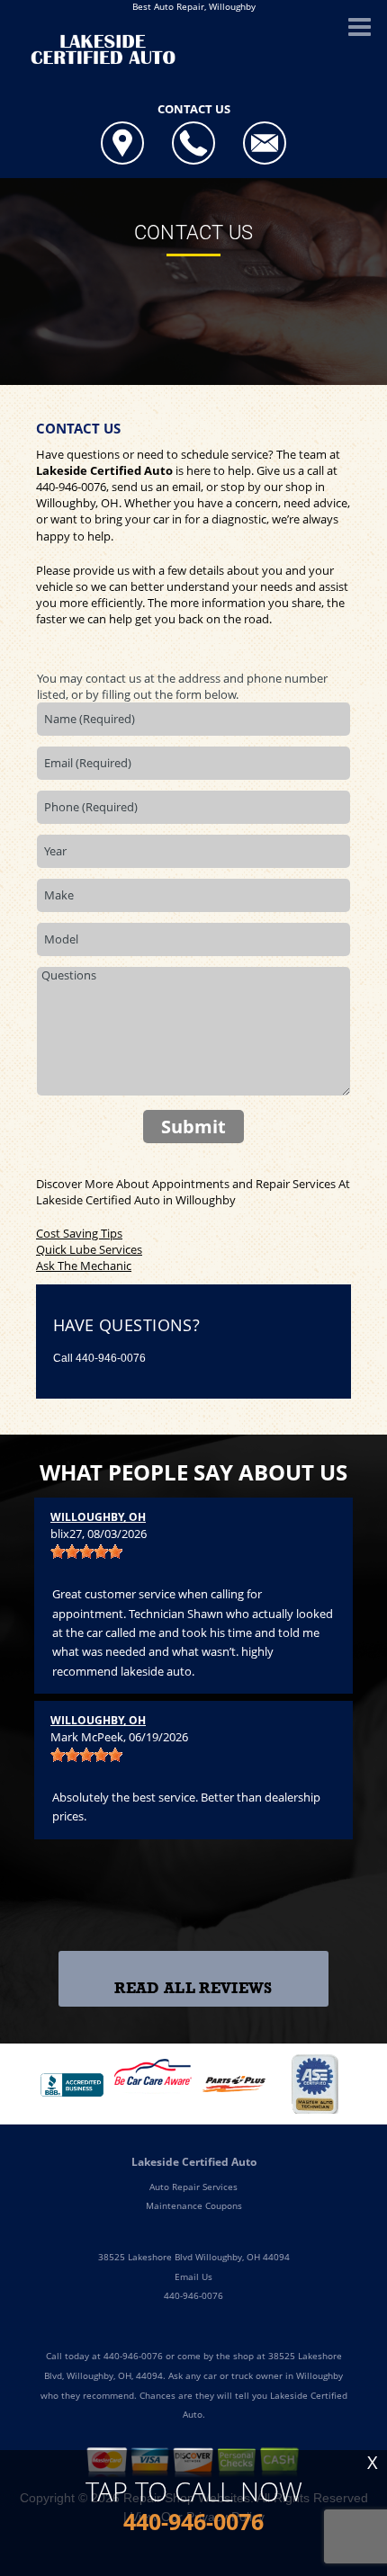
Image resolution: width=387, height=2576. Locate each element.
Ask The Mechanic (84, 1266)
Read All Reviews (193, 1988)
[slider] (86, 1552)
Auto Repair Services (193, 2187)
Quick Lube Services (89, 1249)
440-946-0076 (71, 487)
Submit (193, 1127)
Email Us (193, 2276)
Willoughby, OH (98, 1517)
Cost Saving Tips (79, 1233)
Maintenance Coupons (194, 2205)
